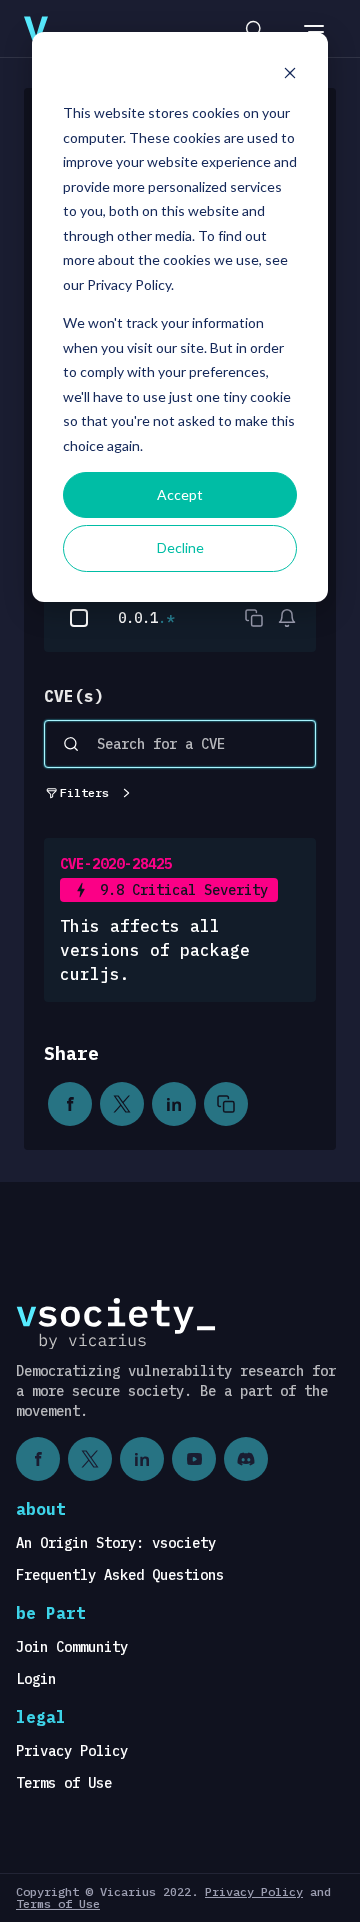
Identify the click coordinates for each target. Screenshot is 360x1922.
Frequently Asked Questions (120, 1575)
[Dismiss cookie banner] (290, 75)
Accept (180, 494)
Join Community (72, 1647)
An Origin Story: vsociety (116, 1543)
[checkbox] (79, 618)
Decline (180, 547)
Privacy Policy (72, 1751)
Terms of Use (64, 1783)
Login (36, 1679)
